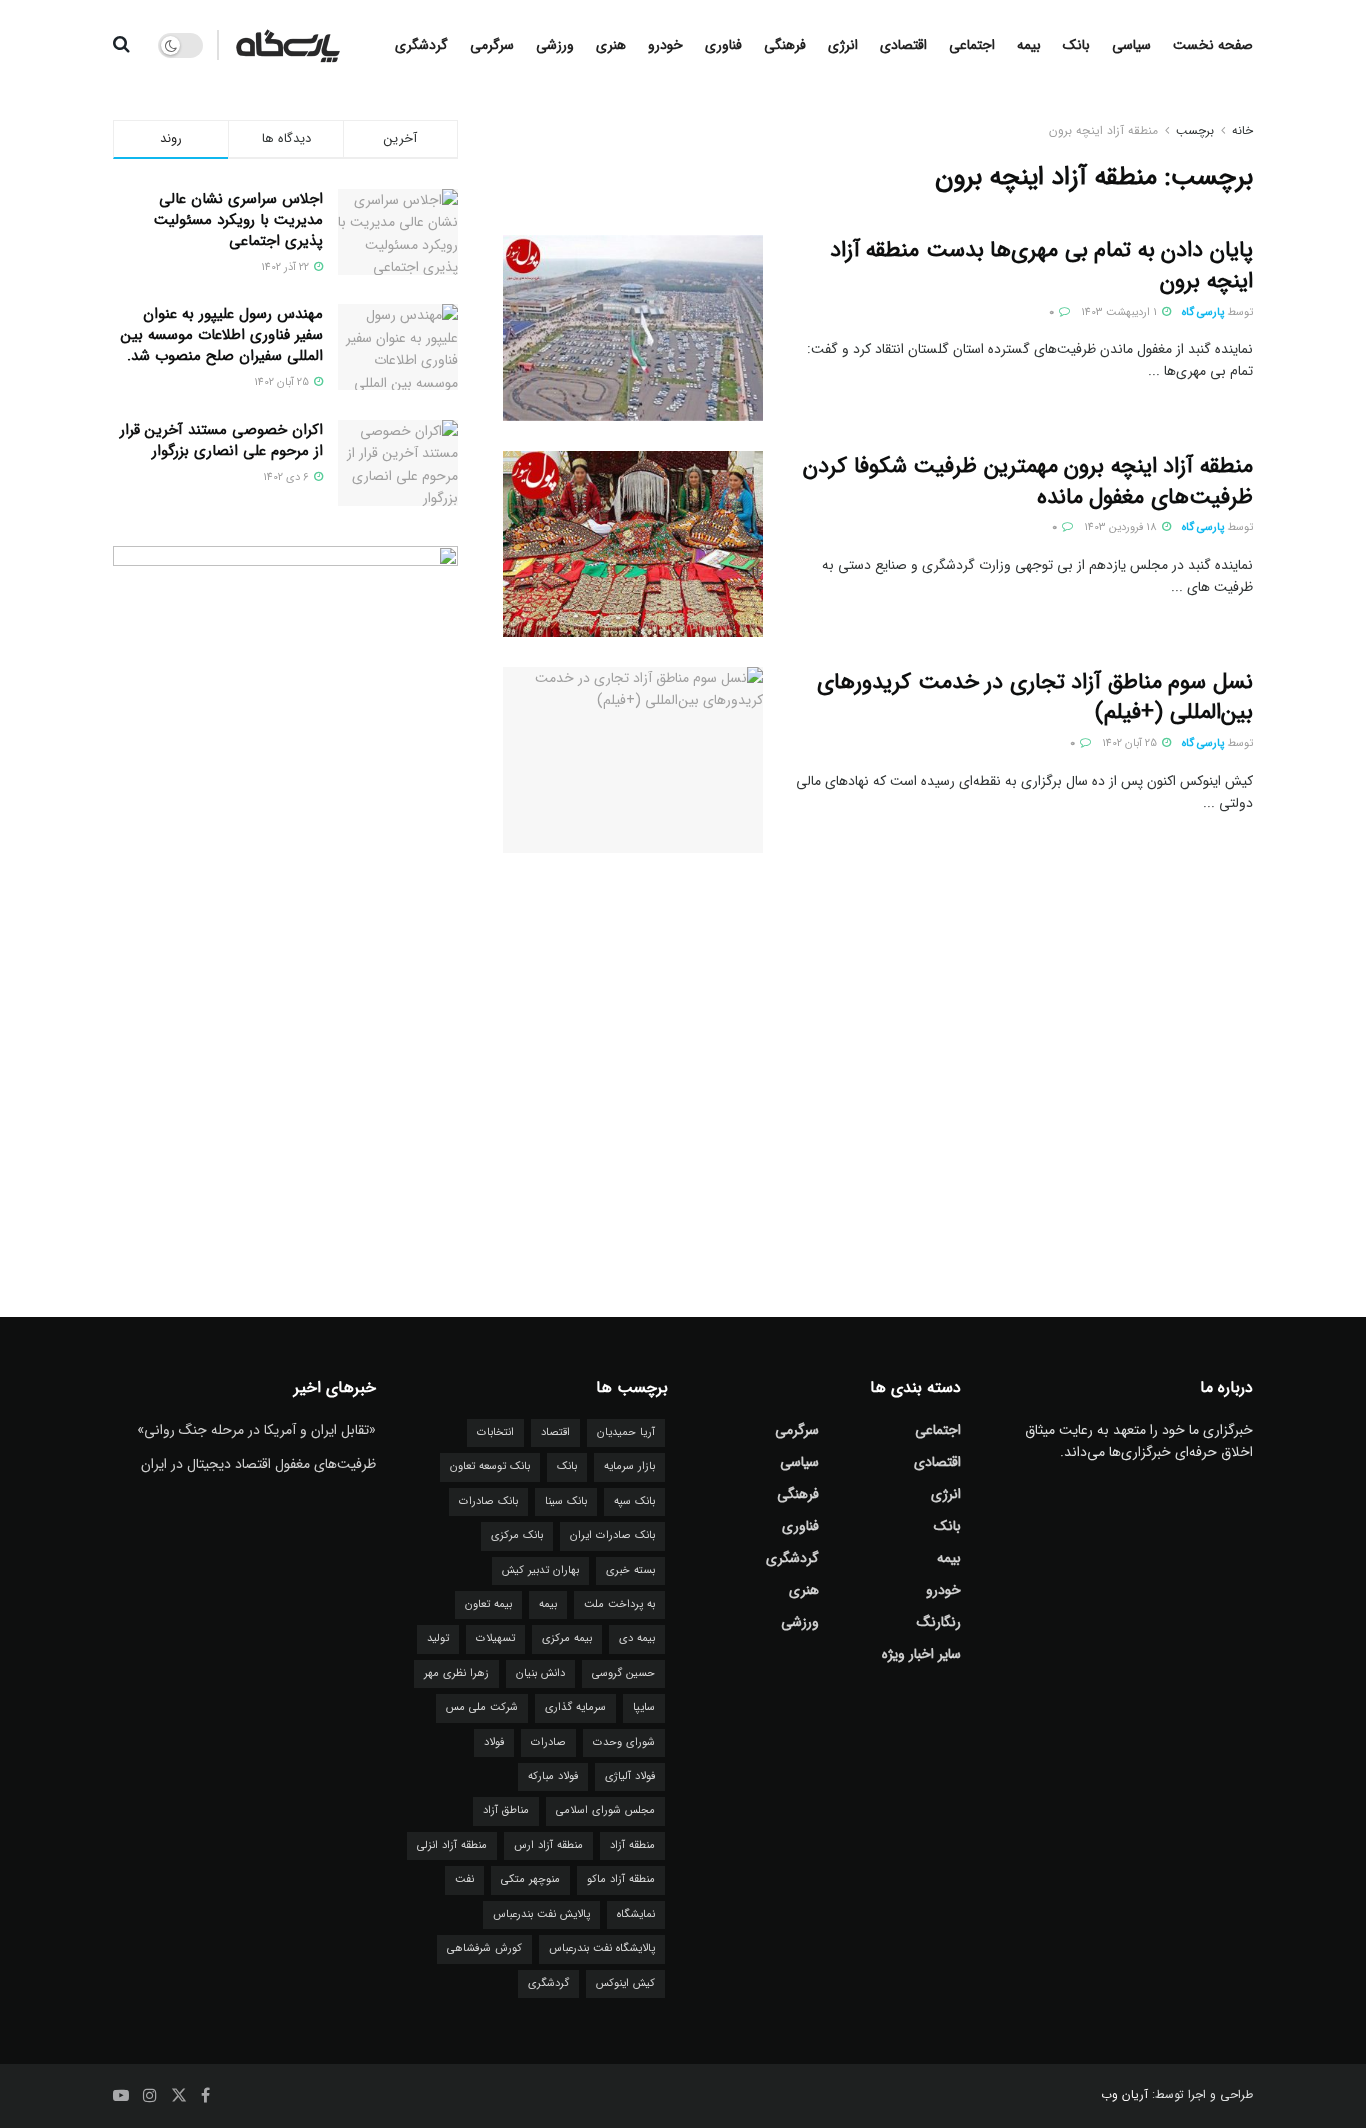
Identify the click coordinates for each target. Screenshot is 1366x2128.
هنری (611, 45)
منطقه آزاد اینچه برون (1103, 130)
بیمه (1029, 45)
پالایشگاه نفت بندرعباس (602, 1948)
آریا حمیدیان (626, 1432)
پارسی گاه (1203, 312)
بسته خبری (630, 1570)
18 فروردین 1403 (1122, 527)
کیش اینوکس (625, 1983)
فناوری (723, 45)
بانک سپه (634, 1501)
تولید (438, 1638)
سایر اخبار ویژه (921, 1654)
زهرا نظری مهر (456, 1673)
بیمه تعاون (488, 1604)
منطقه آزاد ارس (548, 1845)
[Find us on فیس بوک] (205, 2096)
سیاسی (1131, 45)
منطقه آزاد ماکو (621, 1879)
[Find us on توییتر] (179, 2096)
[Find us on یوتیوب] (121, 2096)
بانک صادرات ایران (612, 1535)
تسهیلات (495, 1638)
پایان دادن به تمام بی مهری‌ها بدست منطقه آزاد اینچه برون (1041, 265)
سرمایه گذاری (575, 1707)
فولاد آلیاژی (630, 1776)
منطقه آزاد (632, 1845)
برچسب (1195, 130)
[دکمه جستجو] (121, 45)
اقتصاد (555, 1432)
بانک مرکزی (517, 1535)
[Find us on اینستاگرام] (150, 2096)
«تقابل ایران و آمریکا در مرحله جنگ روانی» (256, 1430)
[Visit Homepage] (288, 45)
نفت (464, 1879)
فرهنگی (785, 45)
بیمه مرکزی (567, 1638)
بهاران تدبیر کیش (540, 1570)
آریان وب (1124, 2094)
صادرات (548, 1742)
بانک (1076, 45)
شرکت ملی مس (482, 1707)
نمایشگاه (636, 1914)
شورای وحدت (624, 1742)
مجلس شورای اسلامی (605, 1810)
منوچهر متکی (530, 1879)
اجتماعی (972, 45)
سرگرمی (492, 45)
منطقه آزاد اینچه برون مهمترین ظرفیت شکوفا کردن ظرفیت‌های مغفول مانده (1028, 481)
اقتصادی (903, 45)
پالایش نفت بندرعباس (541, 1914)
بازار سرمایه (629, 1466)
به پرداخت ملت (619, 1604)
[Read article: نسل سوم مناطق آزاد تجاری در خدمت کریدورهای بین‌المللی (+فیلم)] (633, 760)
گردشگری (421, 45)
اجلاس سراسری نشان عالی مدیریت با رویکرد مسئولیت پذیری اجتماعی (238, 220)
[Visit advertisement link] (285, 891)
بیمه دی (637, 1638)
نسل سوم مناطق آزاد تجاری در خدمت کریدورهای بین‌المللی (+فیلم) (1035, 697)
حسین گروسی (623, 1673)
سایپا (644, 1707)
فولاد (494, 1742)
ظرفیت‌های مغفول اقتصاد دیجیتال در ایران (258, 1464)
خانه (1242, 130)
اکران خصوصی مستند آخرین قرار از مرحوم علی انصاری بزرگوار (221, 440)
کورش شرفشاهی (484, 1948)
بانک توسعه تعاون (490, 1466)
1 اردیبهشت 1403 (1120, 312)
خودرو (665, 45)
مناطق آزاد (506, 1810)
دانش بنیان (540, 1673)
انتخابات (495, 1432)
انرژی (843, 45)
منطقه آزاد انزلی (452, 1845)
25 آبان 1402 (1131, 743)
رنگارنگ (939, 1622)
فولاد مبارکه (553, 1776)
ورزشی (555, 45)
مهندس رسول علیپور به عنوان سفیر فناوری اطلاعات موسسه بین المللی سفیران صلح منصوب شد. (222, 335)
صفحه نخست (1213, 45)
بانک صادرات (488, 1501)
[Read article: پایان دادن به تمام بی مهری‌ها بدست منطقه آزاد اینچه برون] (633, 328)
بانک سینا (566, 1501)
